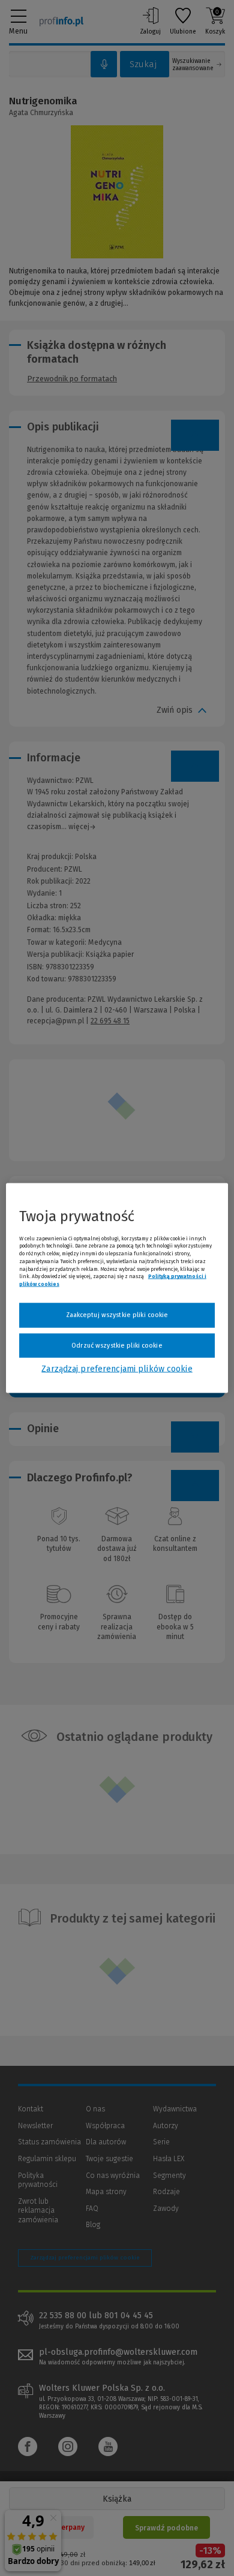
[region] (117, 1288)
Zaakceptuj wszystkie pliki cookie (117, 1315)
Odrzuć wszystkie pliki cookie (117, 1345)
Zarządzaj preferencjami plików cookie (117, 1369)
